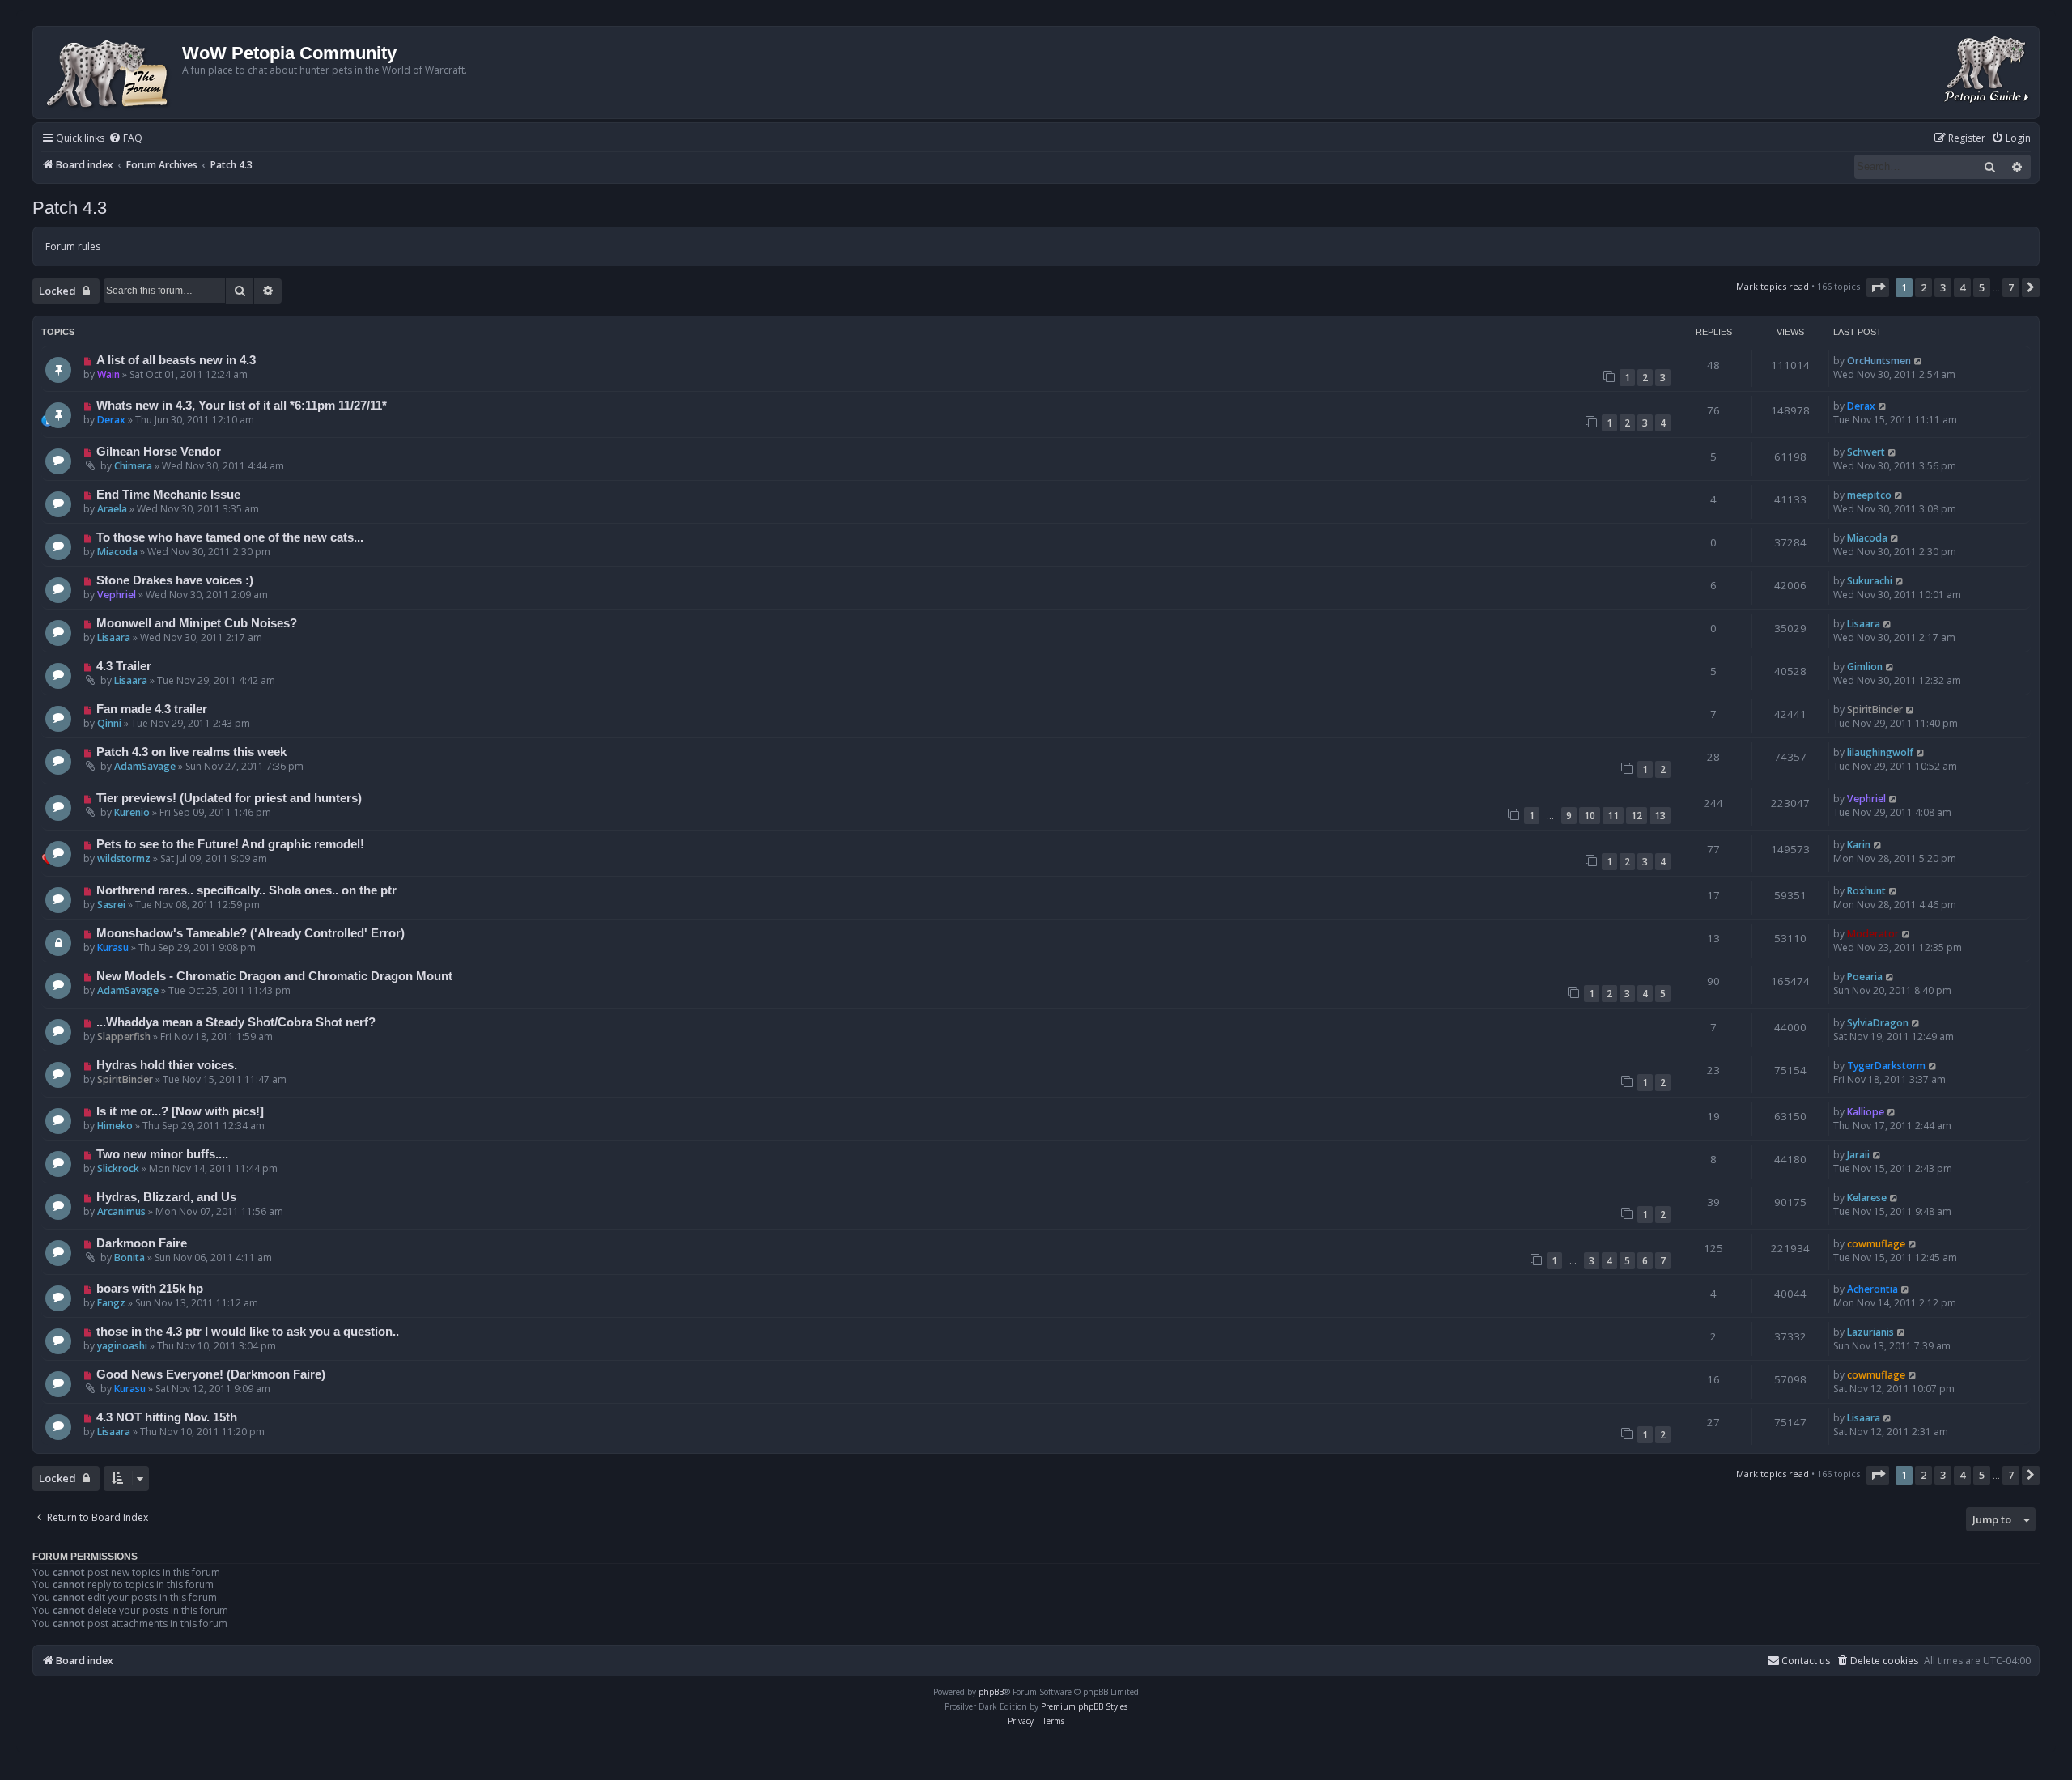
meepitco (1869, 495)
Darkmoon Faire (142, 1243)
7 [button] (2011, 287)
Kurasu (113, 947)
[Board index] (110, 72)
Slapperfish (124, 1037)
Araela (112, 509)
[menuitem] (125, 139)
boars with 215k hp (150, 1289)
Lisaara (114, 637)
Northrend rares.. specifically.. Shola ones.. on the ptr (246, 890)
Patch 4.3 (70, 208)
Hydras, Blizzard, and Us (166, 1197)
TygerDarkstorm (1886, 1066)
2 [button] (1923, 287)
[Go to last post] (1919, 361)
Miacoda (117, 552)
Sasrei (111, 905)
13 (1660, 816)
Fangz (111, 1303)
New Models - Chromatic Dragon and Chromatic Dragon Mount (274, 976)
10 (1590, 816)
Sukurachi (1870, 581)
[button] (1878, 287)
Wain (108, 374)
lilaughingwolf (1880, 752)
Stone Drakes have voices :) (175, 580)
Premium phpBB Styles (1084, 1706)
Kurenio (132, 812)
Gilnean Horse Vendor (159, 452)
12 (1637, 816)
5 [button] (1982, 287)
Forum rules (73, 246)
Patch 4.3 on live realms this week (191, 752)
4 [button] (1962, 287)
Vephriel (117, 595)
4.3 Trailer (124, 666)
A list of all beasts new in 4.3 (176, 360)
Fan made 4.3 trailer (152, 709)
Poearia (1865, 977)
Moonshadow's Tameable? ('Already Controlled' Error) (251, 933)
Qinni (109, 723)
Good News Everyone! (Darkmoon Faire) (211, 1374)
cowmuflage (1876, 1244)
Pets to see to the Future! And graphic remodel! (230, 844)
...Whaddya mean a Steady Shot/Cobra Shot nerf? (236, 1022)
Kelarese (1867, 1198)
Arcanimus (121, 1211)
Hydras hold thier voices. (167, 1065)
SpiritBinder (1875, 709)
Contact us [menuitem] (1806, 1661)
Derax (111, 420)
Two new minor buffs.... (162, 1154)
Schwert (1866, 452)
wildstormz (124, 858)
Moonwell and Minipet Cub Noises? (197, 623)
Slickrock (118, 1168)
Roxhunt (1866, 891)
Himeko (115, 1126)
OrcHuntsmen (1879, 361)
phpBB (991, 1692)
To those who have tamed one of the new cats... (230, 537)
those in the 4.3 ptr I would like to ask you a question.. (248, 1332)
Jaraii (1858, 1155)
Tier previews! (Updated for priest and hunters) (229, 798)
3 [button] (1943, 287)
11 (1613, 816)
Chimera (133, 466)
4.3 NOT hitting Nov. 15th (167, 1417)
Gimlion (1865, 667)
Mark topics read (1773, 286)
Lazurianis (1870, 1332)
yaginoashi (122, 1346)
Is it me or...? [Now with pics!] (180, 1111)
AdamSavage (145, 766)
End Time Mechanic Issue (168, 495)
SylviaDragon (1878, 1023)
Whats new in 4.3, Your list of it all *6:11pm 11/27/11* (242, 406)
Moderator (1873, 934)
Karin (1859, 845)
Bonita (129, 1257)
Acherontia (1872, 1289)
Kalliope (1866, 1112)
